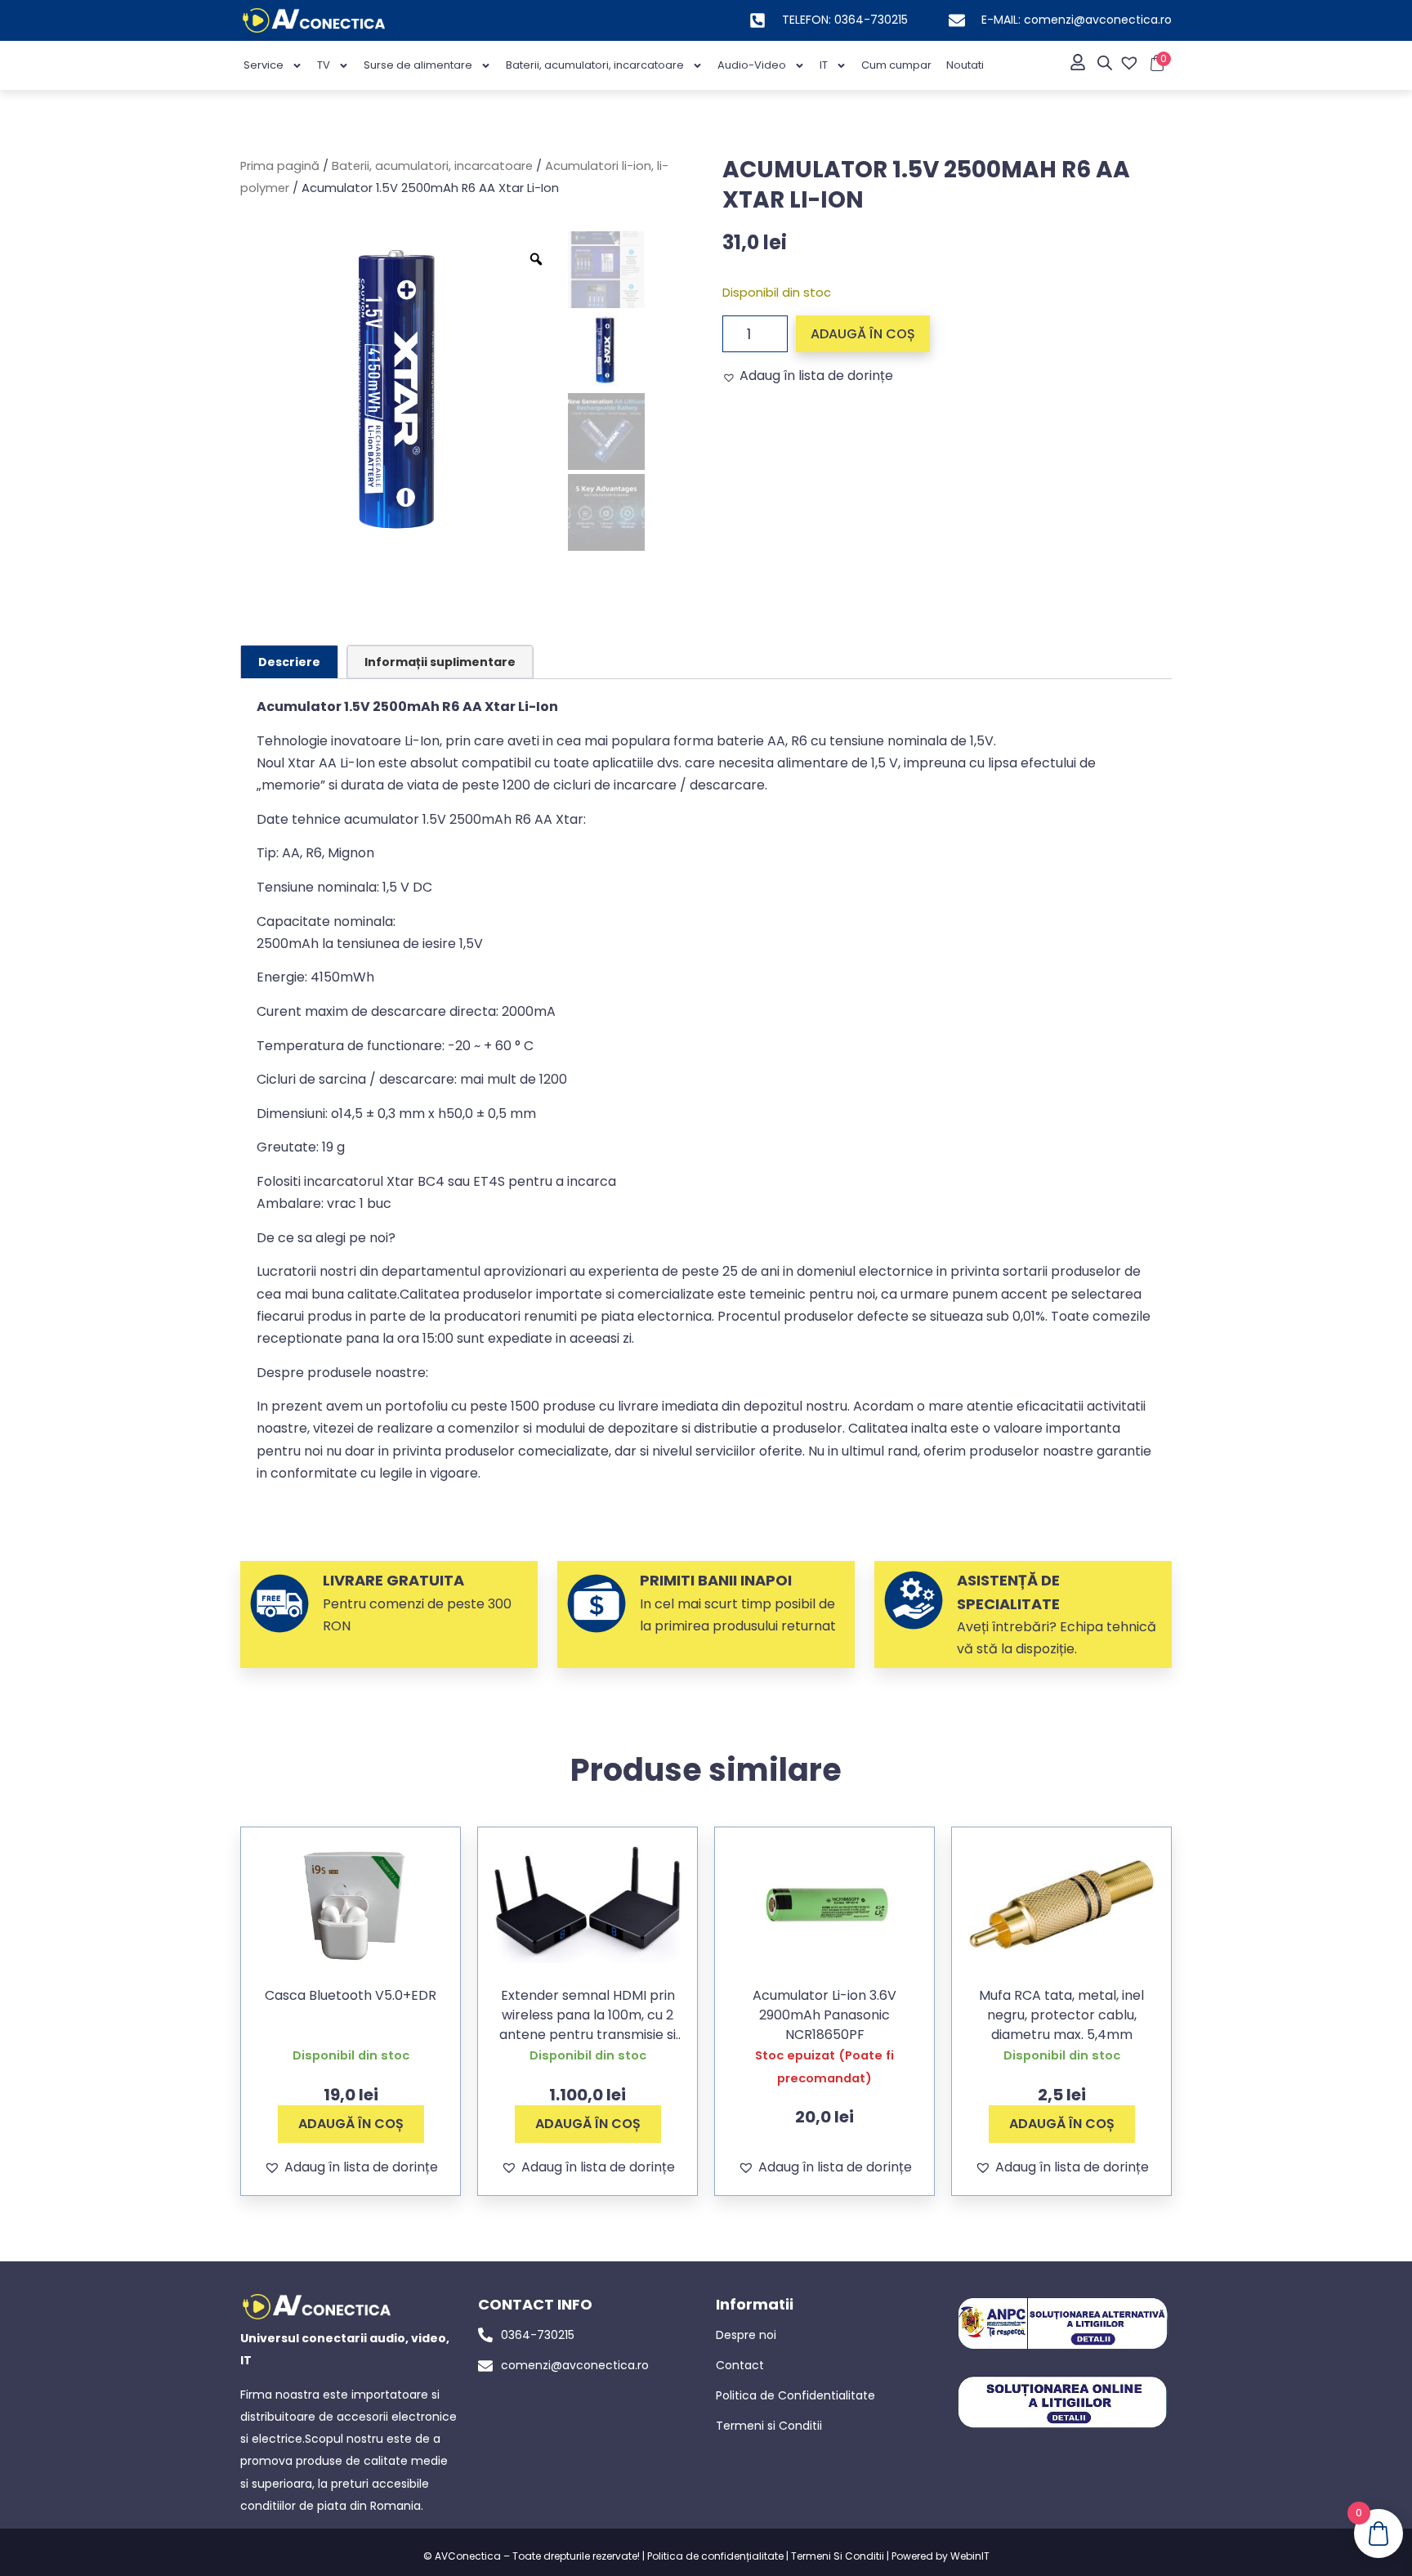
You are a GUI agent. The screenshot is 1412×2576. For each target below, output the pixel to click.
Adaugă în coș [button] (351, 2124)
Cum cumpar (896, 65)
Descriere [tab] (289, 662)
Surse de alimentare (418, 65)
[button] (808, 376)
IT (824, 65)
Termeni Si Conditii (838, 2556)
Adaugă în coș (863, 334)
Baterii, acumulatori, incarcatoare (595, 65)
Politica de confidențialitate (715, 2556)
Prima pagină (280, 166)
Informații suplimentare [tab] (440, 662)
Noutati (965, 65)
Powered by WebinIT (941, 2556)
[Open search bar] (1105, 63)
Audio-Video (752, 65)
